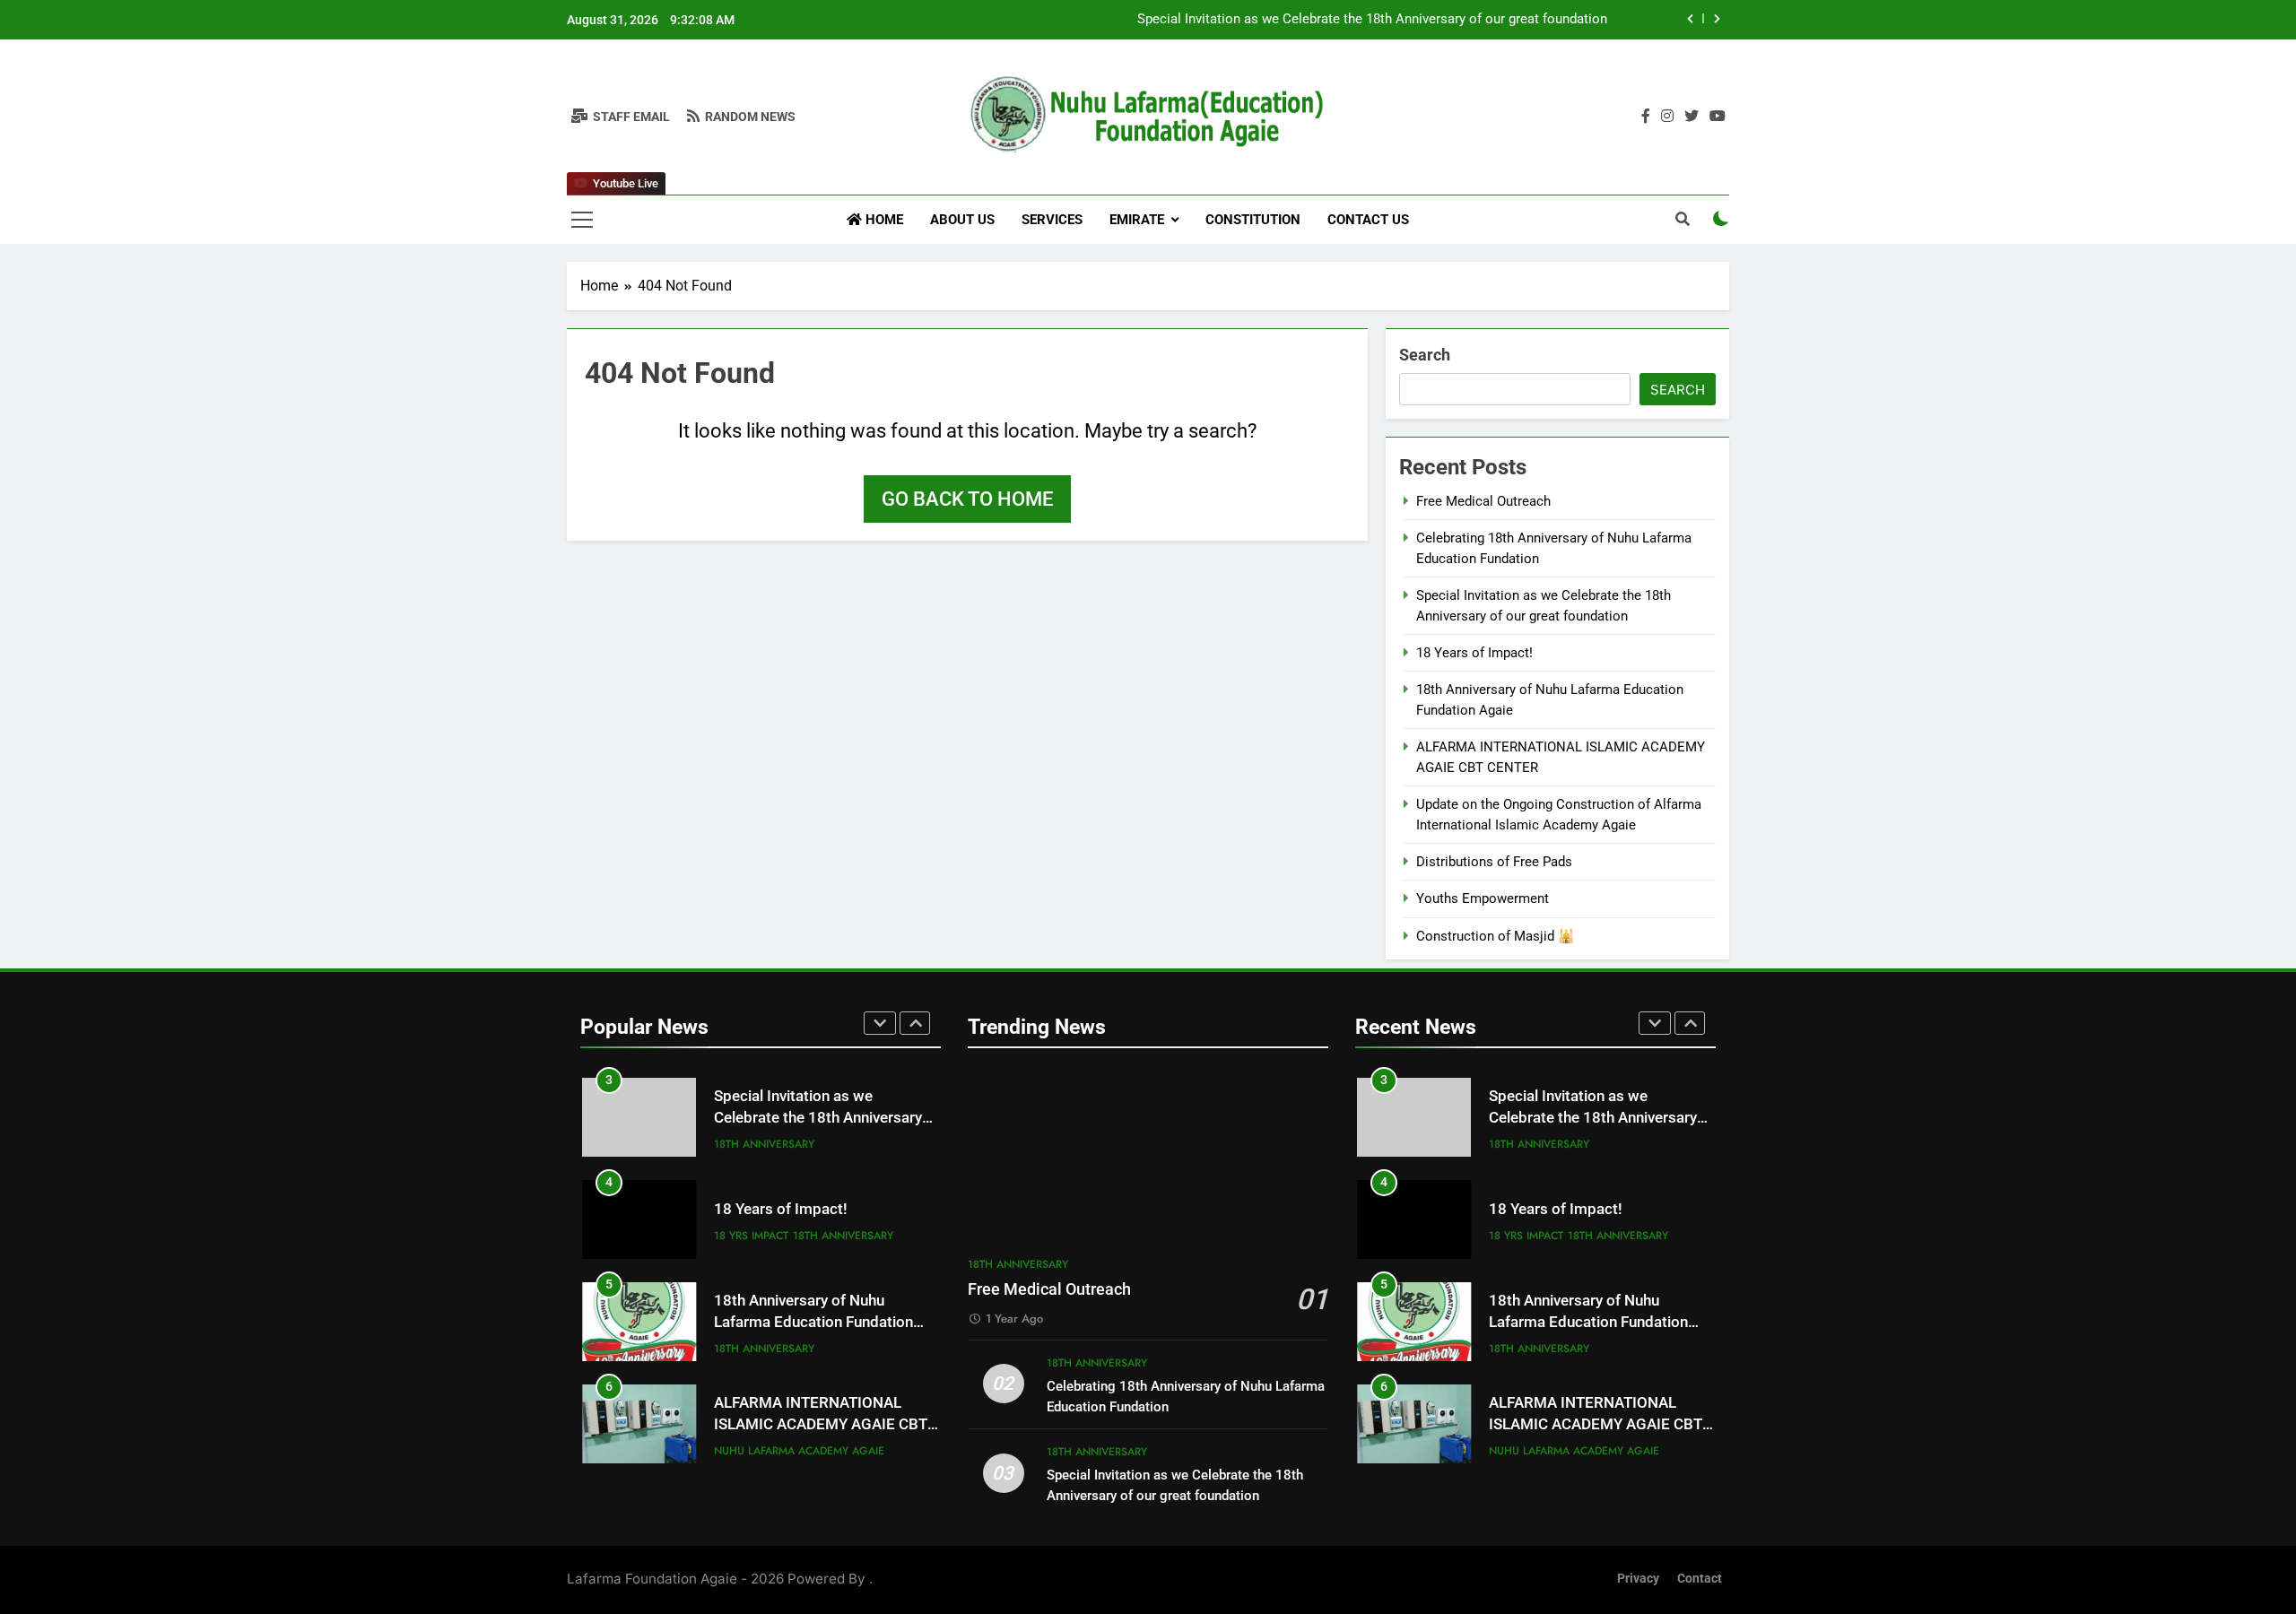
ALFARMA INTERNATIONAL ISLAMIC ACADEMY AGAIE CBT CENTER (821, 1425)
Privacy (1638, 1579)
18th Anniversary (764, 1144)
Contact (1700, 1579)
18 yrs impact (751, 1236)
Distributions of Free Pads (1494, 862)
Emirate (1137, 220)
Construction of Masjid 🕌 (1496, 936)
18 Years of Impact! (1474, 653)
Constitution (1253, 220)
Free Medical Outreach (1483, 501)
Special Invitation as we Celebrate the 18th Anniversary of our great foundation (1372, 20)
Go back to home (967, 499)
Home (883, 220)
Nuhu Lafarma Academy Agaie (799, 1451)
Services (1052, 220)
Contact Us (1368, 220)
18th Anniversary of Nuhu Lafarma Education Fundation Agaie (813, 1323)
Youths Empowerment (1483, 898)
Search (1425, 355)
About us (962, 220)
